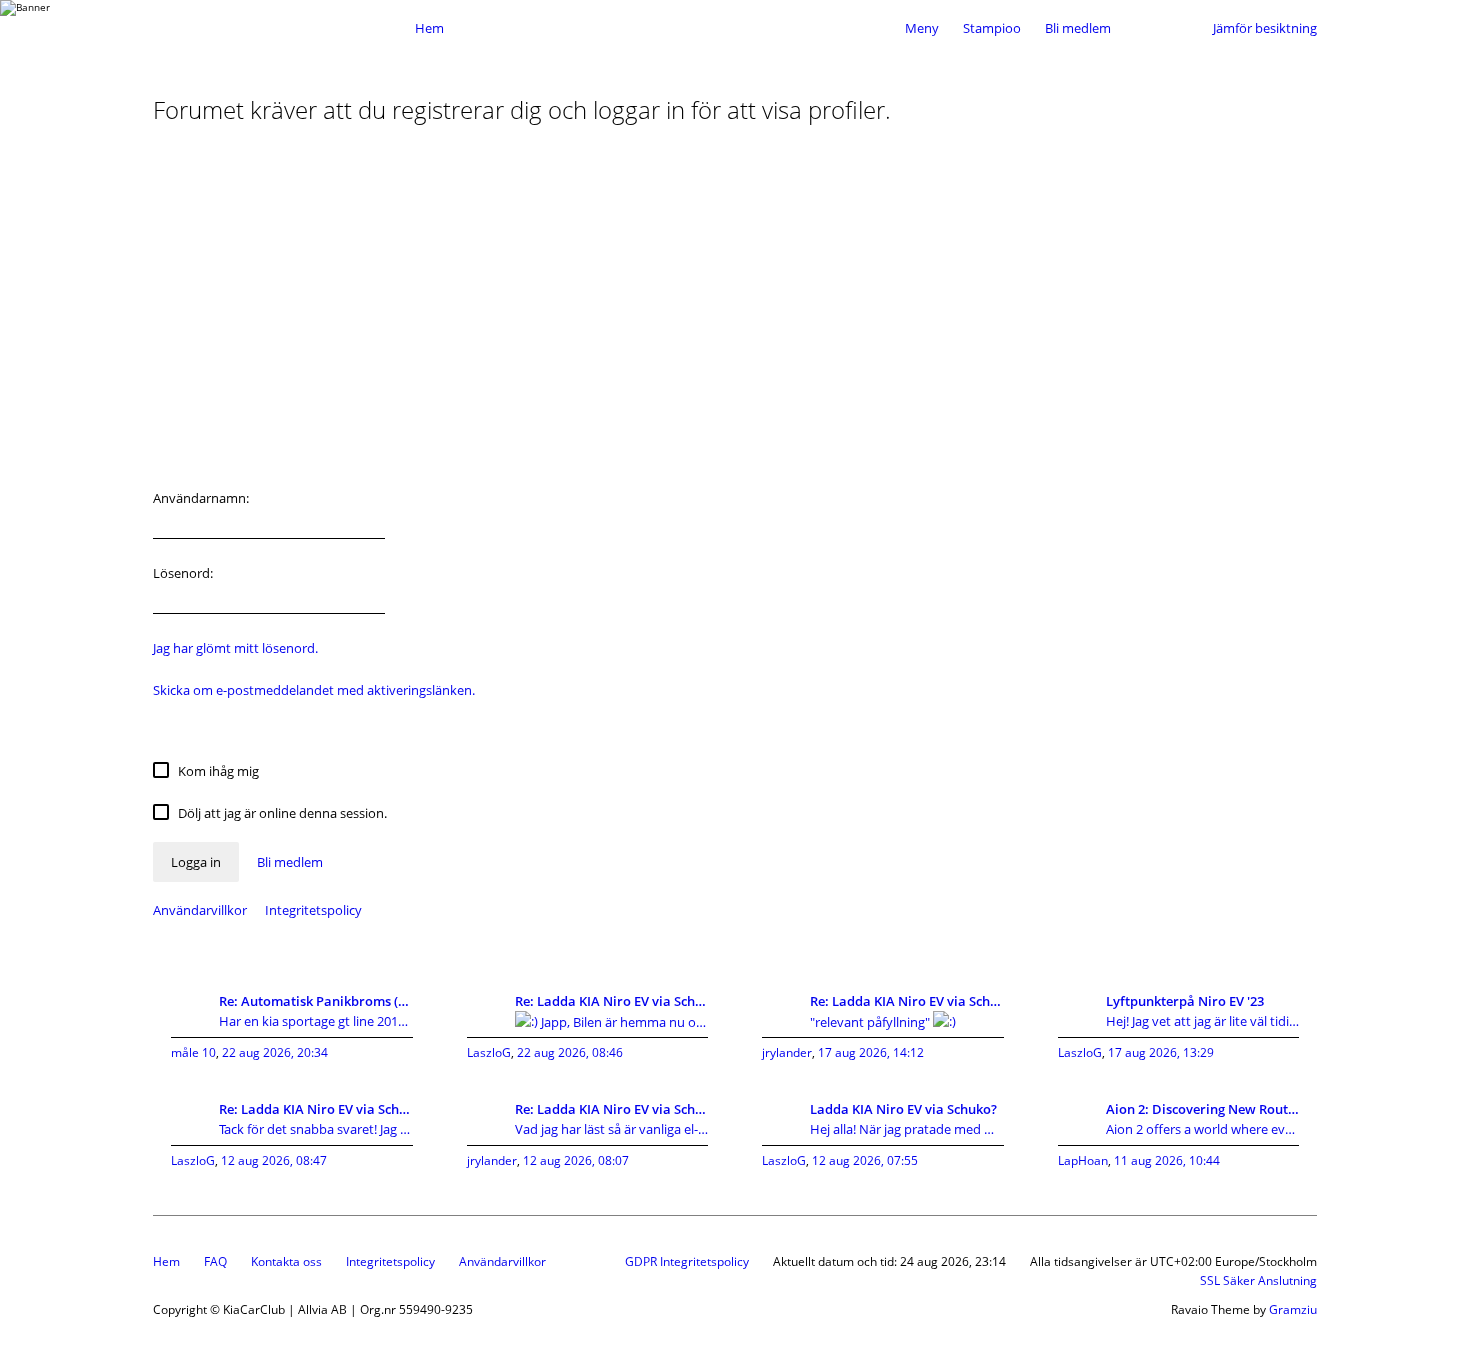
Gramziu (1293, 1309)
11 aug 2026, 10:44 (1167, 1160)
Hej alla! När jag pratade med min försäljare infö (907, 1129)
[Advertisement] (735, 314)
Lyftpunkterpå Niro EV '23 (1185, 1001)
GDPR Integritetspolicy (687, 1261)
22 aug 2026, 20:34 (275, 1052)
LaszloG (489, 1052)
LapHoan (1083, 1160)
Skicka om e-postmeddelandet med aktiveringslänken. (314, 690)
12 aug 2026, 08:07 (576, 1160)
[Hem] (279, 28)
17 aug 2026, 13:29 (1161, 1052)
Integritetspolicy (313, 910)
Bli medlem (1078, 28)
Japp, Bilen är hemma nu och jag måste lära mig (623, 1022)
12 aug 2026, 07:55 (865, 1160)
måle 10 (193, 1052)
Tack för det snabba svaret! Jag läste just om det (316, 1129)
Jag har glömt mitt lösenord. (235, 648)
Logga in (196, 862)
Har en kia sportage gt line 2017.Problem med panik (316, 1021)
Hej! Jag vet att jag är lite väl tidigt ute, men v (1203, 1021)
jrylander (787, 1052)
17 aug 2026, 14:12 (871, 1052)
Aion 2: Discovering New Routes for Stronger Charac (1203, 1109)
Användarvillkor (200, 910)
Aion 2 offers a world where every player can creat (1203, 1129)
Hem (166, 1261)
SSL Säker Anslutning (1258, 1280)
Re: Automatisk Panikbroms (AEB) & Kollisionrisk (316, 1001)
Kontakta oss (286, 1261)
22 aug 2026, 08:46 (570, 1052)
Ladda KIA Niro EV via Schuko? (903, 1109)
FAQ (215, 1261)
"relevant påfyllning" (871, 1022)
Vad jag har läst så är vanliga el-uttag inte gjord (612, 1129)
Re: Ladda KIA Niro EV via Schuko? (612, 1001)
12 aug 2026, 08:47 (274, 1160)
